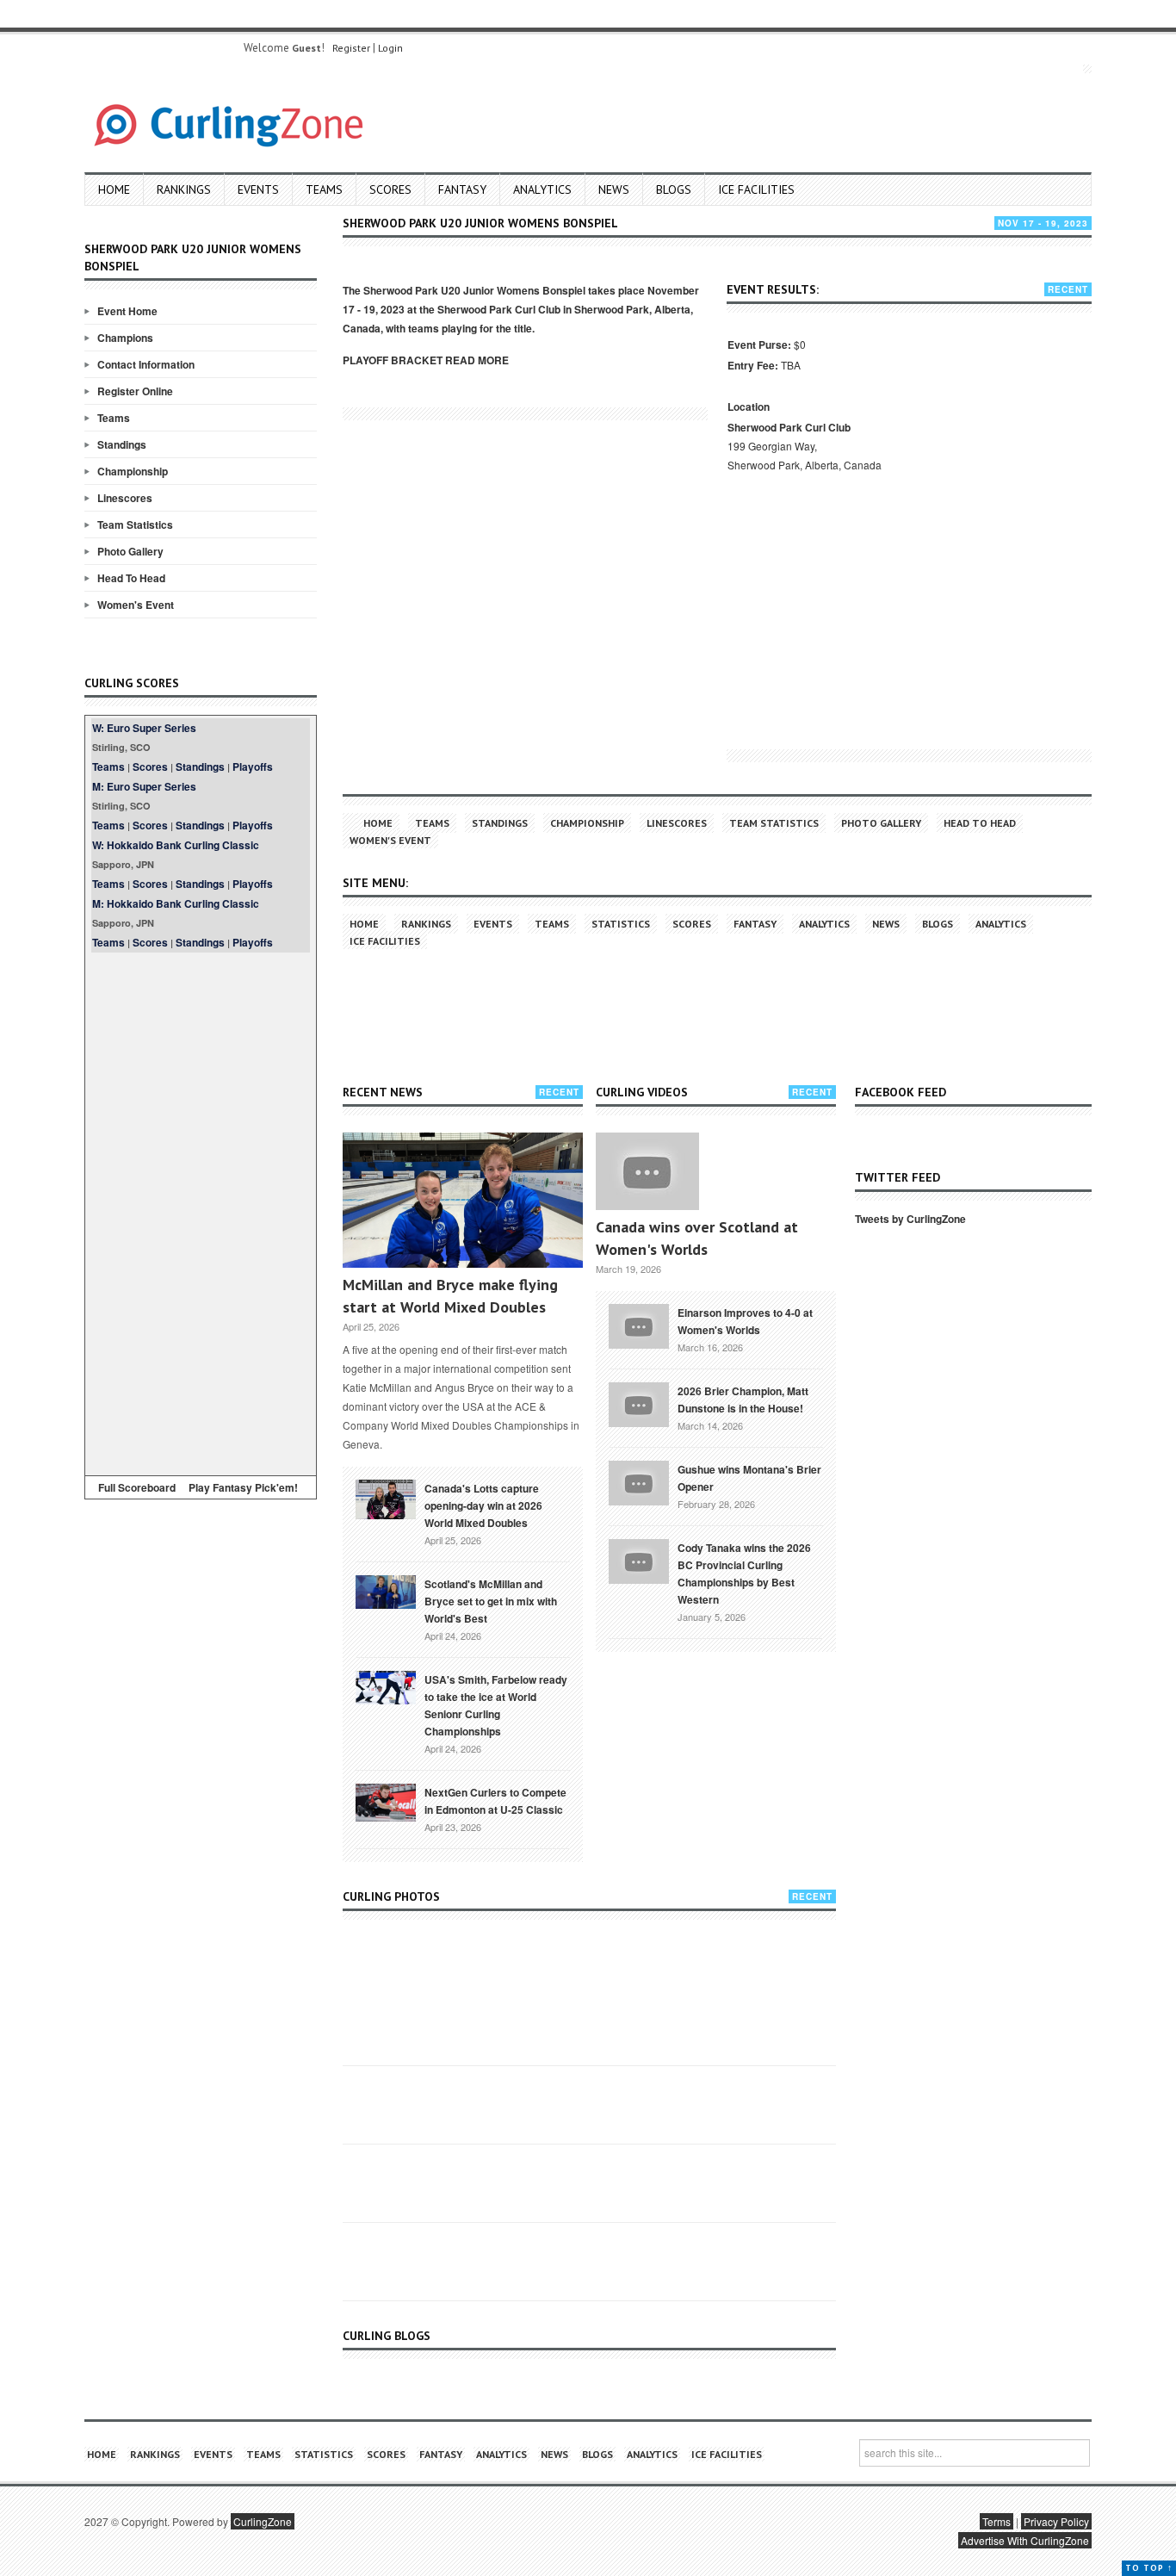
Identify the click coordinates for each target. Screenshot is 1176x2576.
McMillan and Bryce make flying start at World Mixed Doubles (450, 1296)
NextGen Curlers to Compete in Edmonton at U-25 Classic (495, 1801)
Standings (122, 444)
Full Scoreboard (137, 1487)
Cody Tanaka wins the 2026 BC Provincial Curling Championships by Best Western (744, 1574)
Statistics (621, 924)
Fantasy (462, 189)
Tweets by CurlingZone (910, 1219)
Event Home (127, 311)
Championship (133, 471)
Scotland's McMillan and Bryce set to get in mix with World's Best (491, 1601)
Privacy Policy (1056, 2521)
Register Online (135, 391)
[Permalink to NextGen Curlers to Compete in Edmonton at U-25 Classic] (386, 1801)
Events (258, 189)
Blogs (674, 189)
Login (390, 48)
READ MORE (477, 360)
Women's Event (136, 605)
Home (114, 189)
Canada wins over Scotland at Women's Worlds (697, 1238)
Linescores (125, 498)
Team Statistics (135, 525)
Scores (390, 189)
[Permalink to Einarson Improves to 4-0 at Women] (639, 1325)
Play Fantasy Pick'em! (243, 1487)
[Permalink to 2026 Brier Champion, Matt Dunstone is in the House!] (639, 1403)
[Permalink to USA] (386, 1686)
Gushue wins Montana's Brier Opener (749, 1478)
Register (351, 48)
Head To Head (131, 578)
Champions (125, 338)
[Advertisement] (201, 1211)
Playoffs (253, 767)
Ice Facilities (756, 189)
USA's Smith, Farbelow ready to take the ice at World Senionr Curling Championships (496, 1705)
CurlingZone (263, 2521)
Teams (324, 189)
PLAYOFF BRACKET (393, 360)
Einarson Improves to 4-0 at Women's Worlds (745, 1321)
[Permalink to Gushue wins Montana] (639, 1481)
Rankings (184, 189)
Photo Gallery (130, 551)
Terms (997, 2521)
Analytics (542, 189)
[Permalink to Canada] (386, 1498)
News (614, 189)
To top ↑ (1149, 2568)
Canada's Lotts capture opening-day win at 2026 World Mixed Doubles (483, 1505)
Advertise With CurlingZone (1025, 2540)
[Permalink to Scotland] (386, 1591)
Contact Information (146, 364)
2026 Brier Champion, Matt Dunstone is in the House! (743, 1400)
